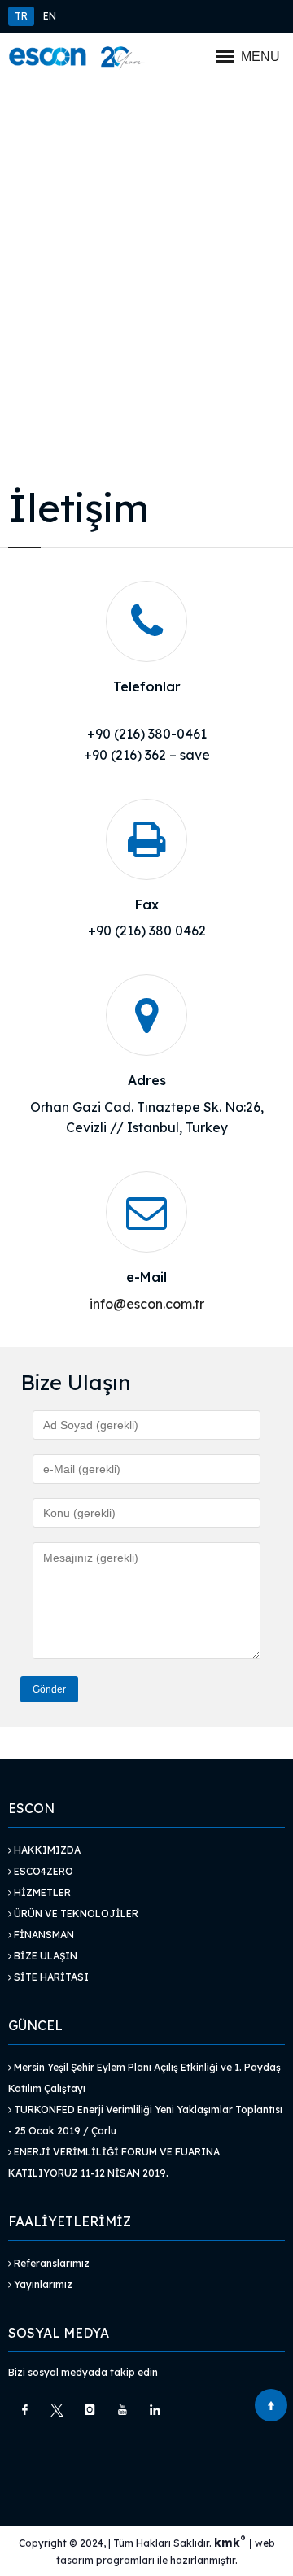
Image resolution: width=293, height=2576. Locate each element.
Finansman (43, 1935)
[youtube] (122, 2410)
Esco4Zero (42, 1871)
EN (50, 16)
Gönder (49, 1689)
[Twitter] (57, 2410)
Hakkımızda (46, 1850)
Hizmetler (41, 1892)
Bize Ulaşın (44, 1956)
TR (21, 16)
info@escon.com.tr (147, 1304)
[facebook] (24, 2410)
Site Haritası (50, 1977)
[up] (271, 2405)
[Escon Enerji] (77, 57)
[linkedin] (155, 2410)
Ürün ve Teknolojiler (75, 1913)
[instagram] (90, 2410)
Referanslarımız (50, 2263)
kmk (230, 2543)
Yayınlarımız (42, 2284)
